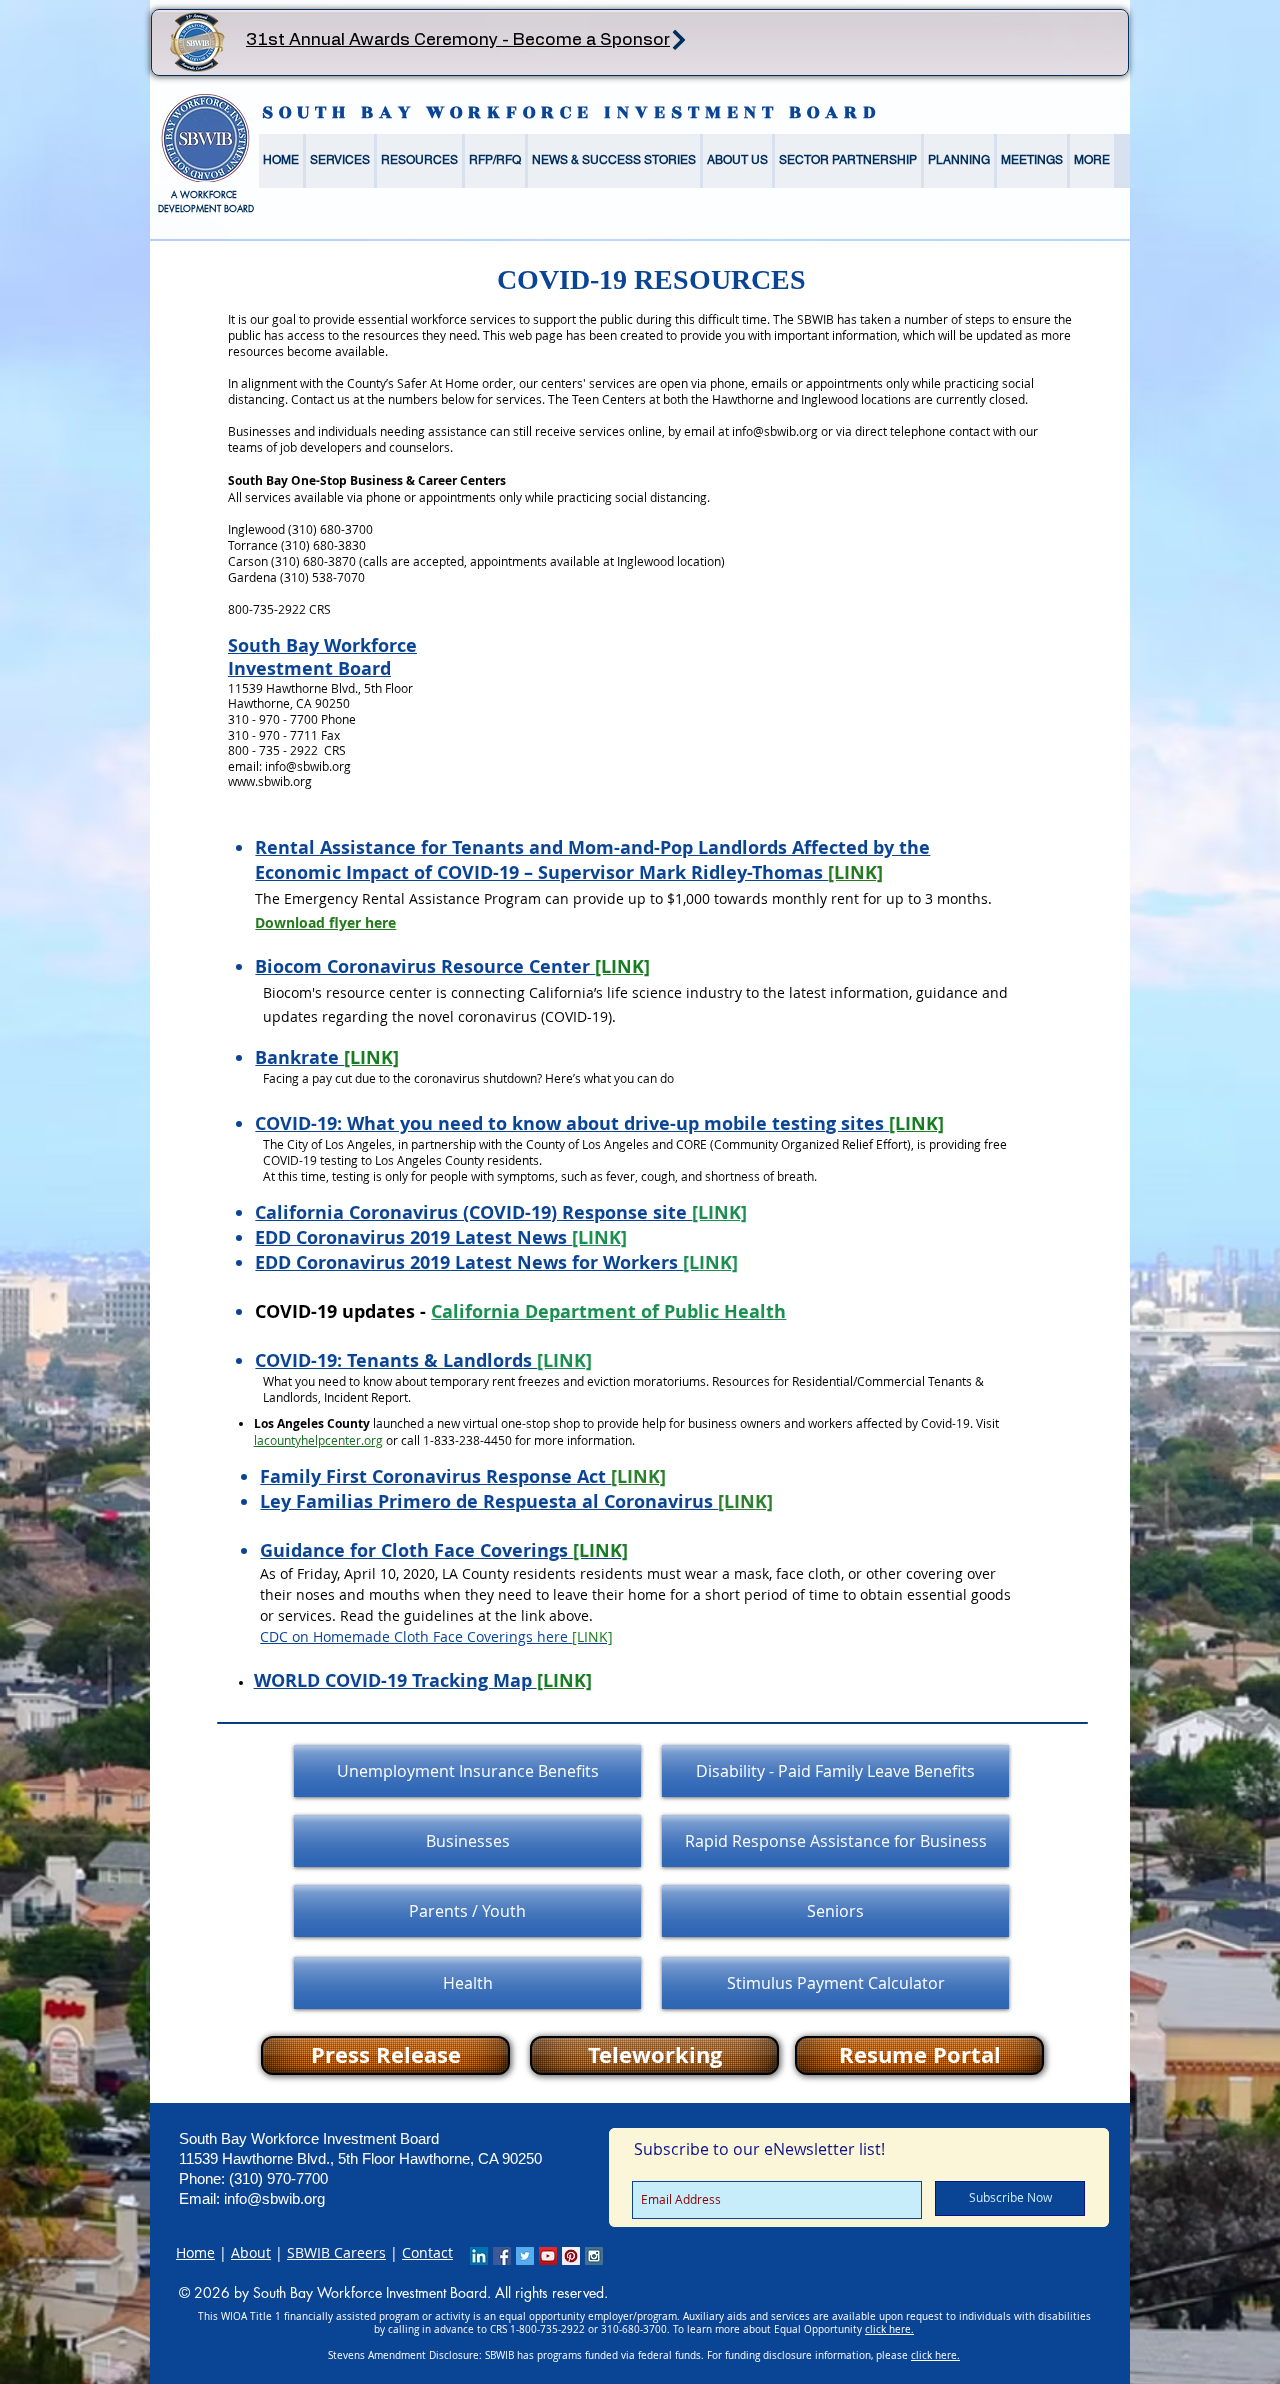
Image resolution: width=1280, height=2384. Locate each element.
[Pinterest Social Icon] (571, 2256)
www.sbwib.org (270, 781)
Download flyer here (325, 922)
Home (195, 2252)
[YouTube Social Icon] (548, 2256)
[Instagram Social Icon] (594, 2256)
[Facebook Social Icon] (502, 2256)
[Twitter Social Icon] (525, 2256)
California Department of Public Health (608, 1311)
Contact (427, 2252)
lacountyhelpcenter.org (318, 1440)
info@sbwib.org (775, 431)
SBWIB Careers (336, 2252)
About (251, 2252)
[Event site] (678, 39)
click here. (889, 2329)
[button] (340, 161)
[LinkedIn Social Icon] (479, 2256)
